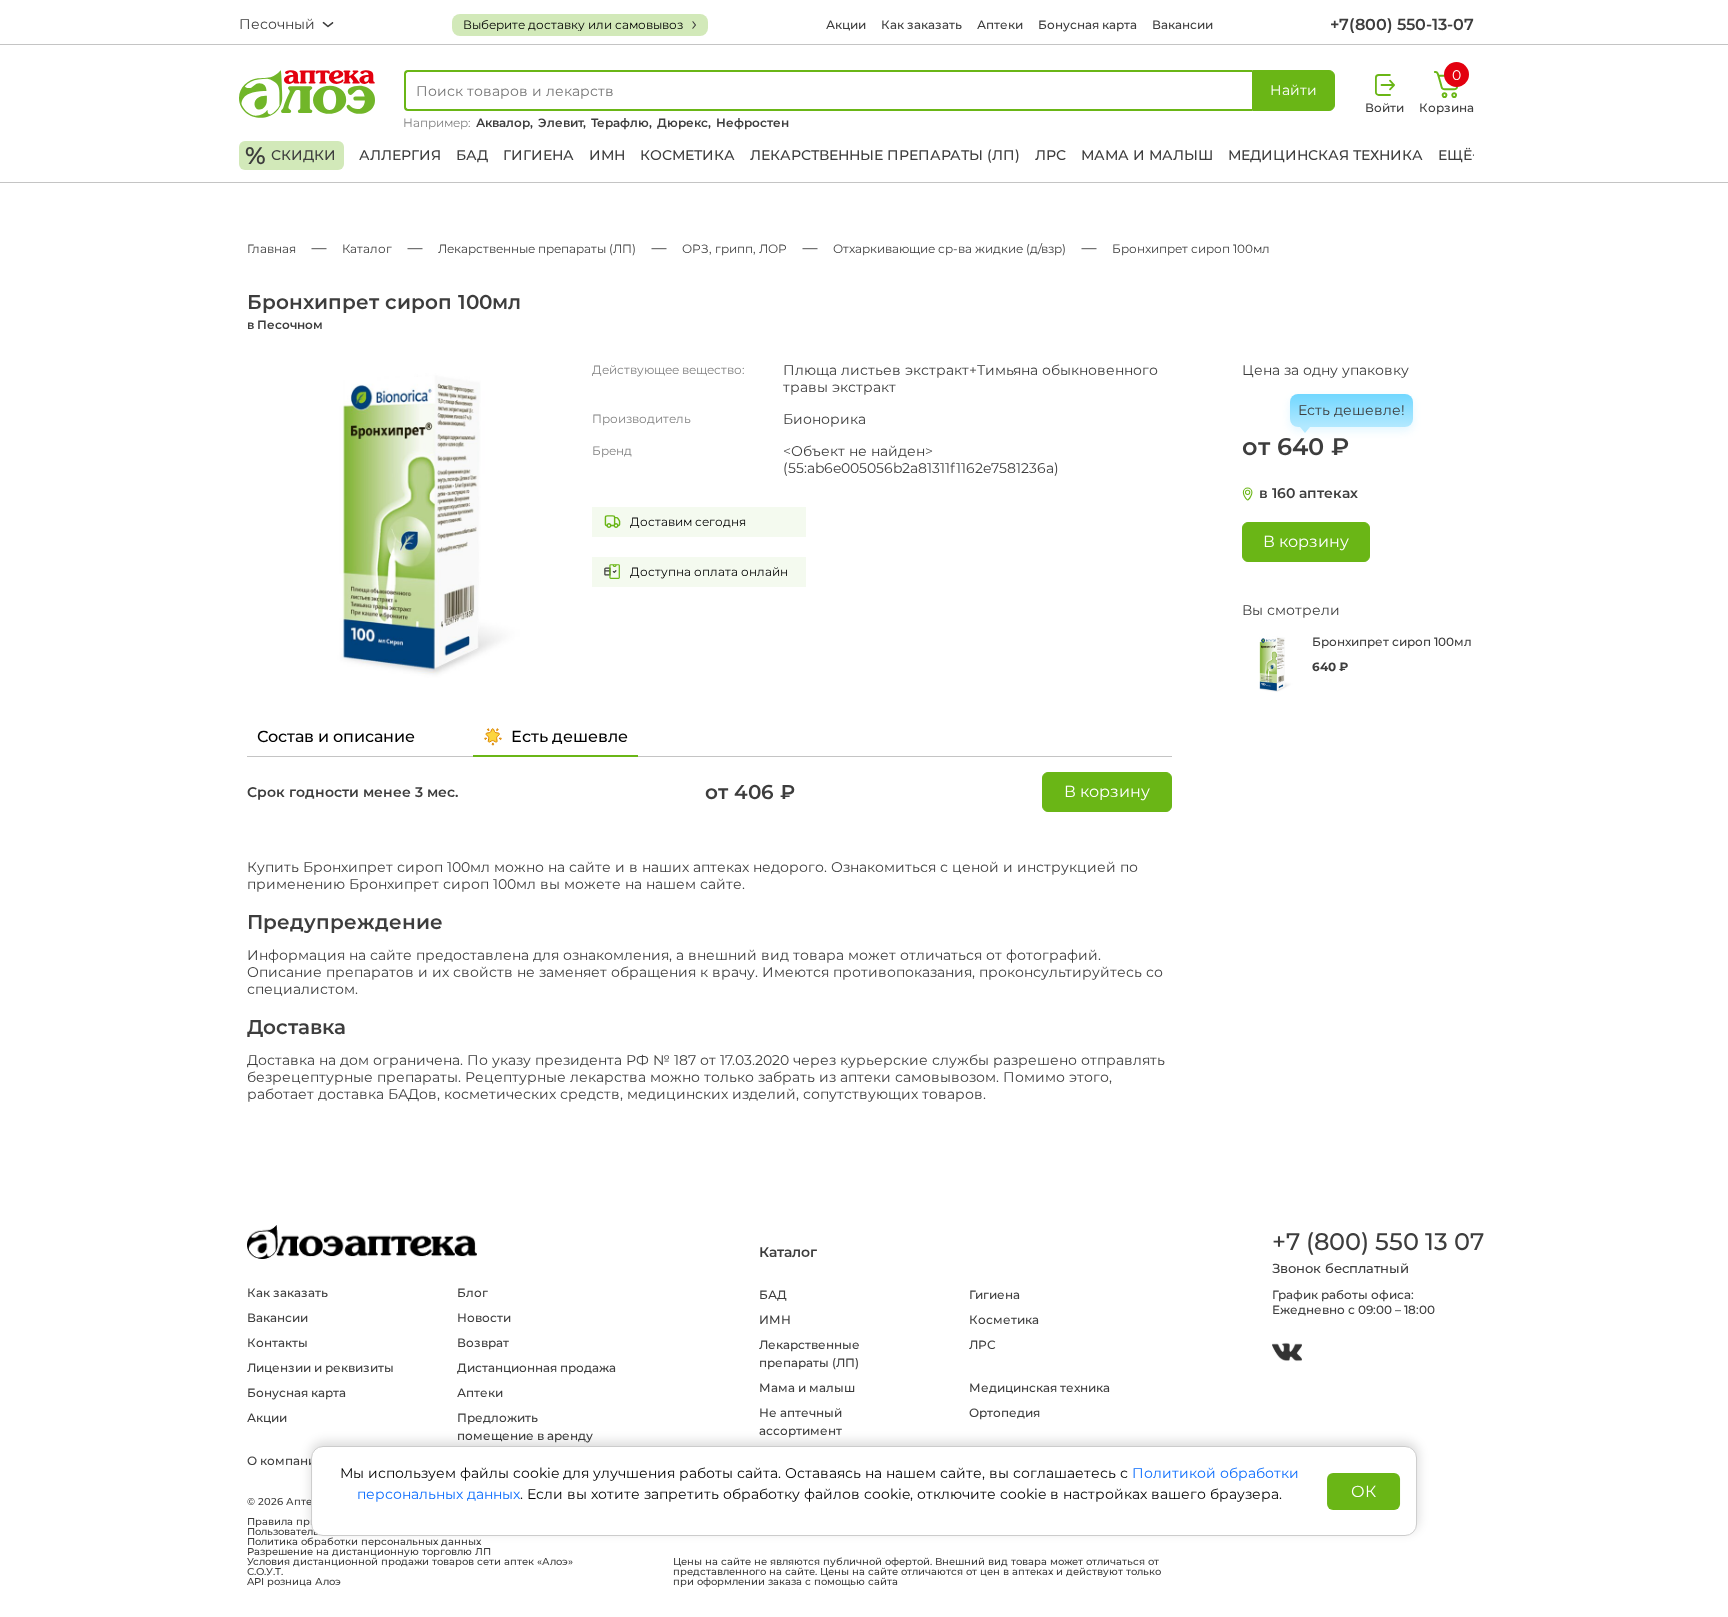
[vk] (1287, 1354)
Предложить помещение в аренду (525, 1426)
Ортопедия (1004, 1412)
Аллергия (400, 155)
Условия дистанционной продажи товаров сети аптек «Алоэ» (410, 1562)
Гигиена (538, 155)
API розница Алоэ (294, 1582)
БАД (472, 155)
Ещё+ (1459, 155)
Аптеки (1000, 24)
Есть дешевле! (1351, 410)
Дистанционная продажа (536, 1367)
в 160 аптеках (1308, 493)
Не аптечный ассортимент (800, 1421)
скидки (290, 155)
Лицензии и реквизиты (320, 1367)
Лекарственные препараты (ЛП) (885, 155)
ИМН (607, 155)
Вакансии (1182, 24)
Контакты (277, 1342)
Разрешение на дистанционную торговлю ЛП (369, 1552)
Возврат (483, 1342)
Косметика (687, 155)
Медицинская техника (1325, 155)
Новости (484, 1317)
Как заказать (921, 24)
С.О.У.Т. (265, 1572)
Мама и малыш (1147, 155)
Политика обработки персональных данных (364, 1542)
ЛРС (1050, 155)
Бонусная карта (1087, 24)
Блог (472, 1292)
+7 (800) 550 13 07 (1377, 1241)
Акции (846, 24)
